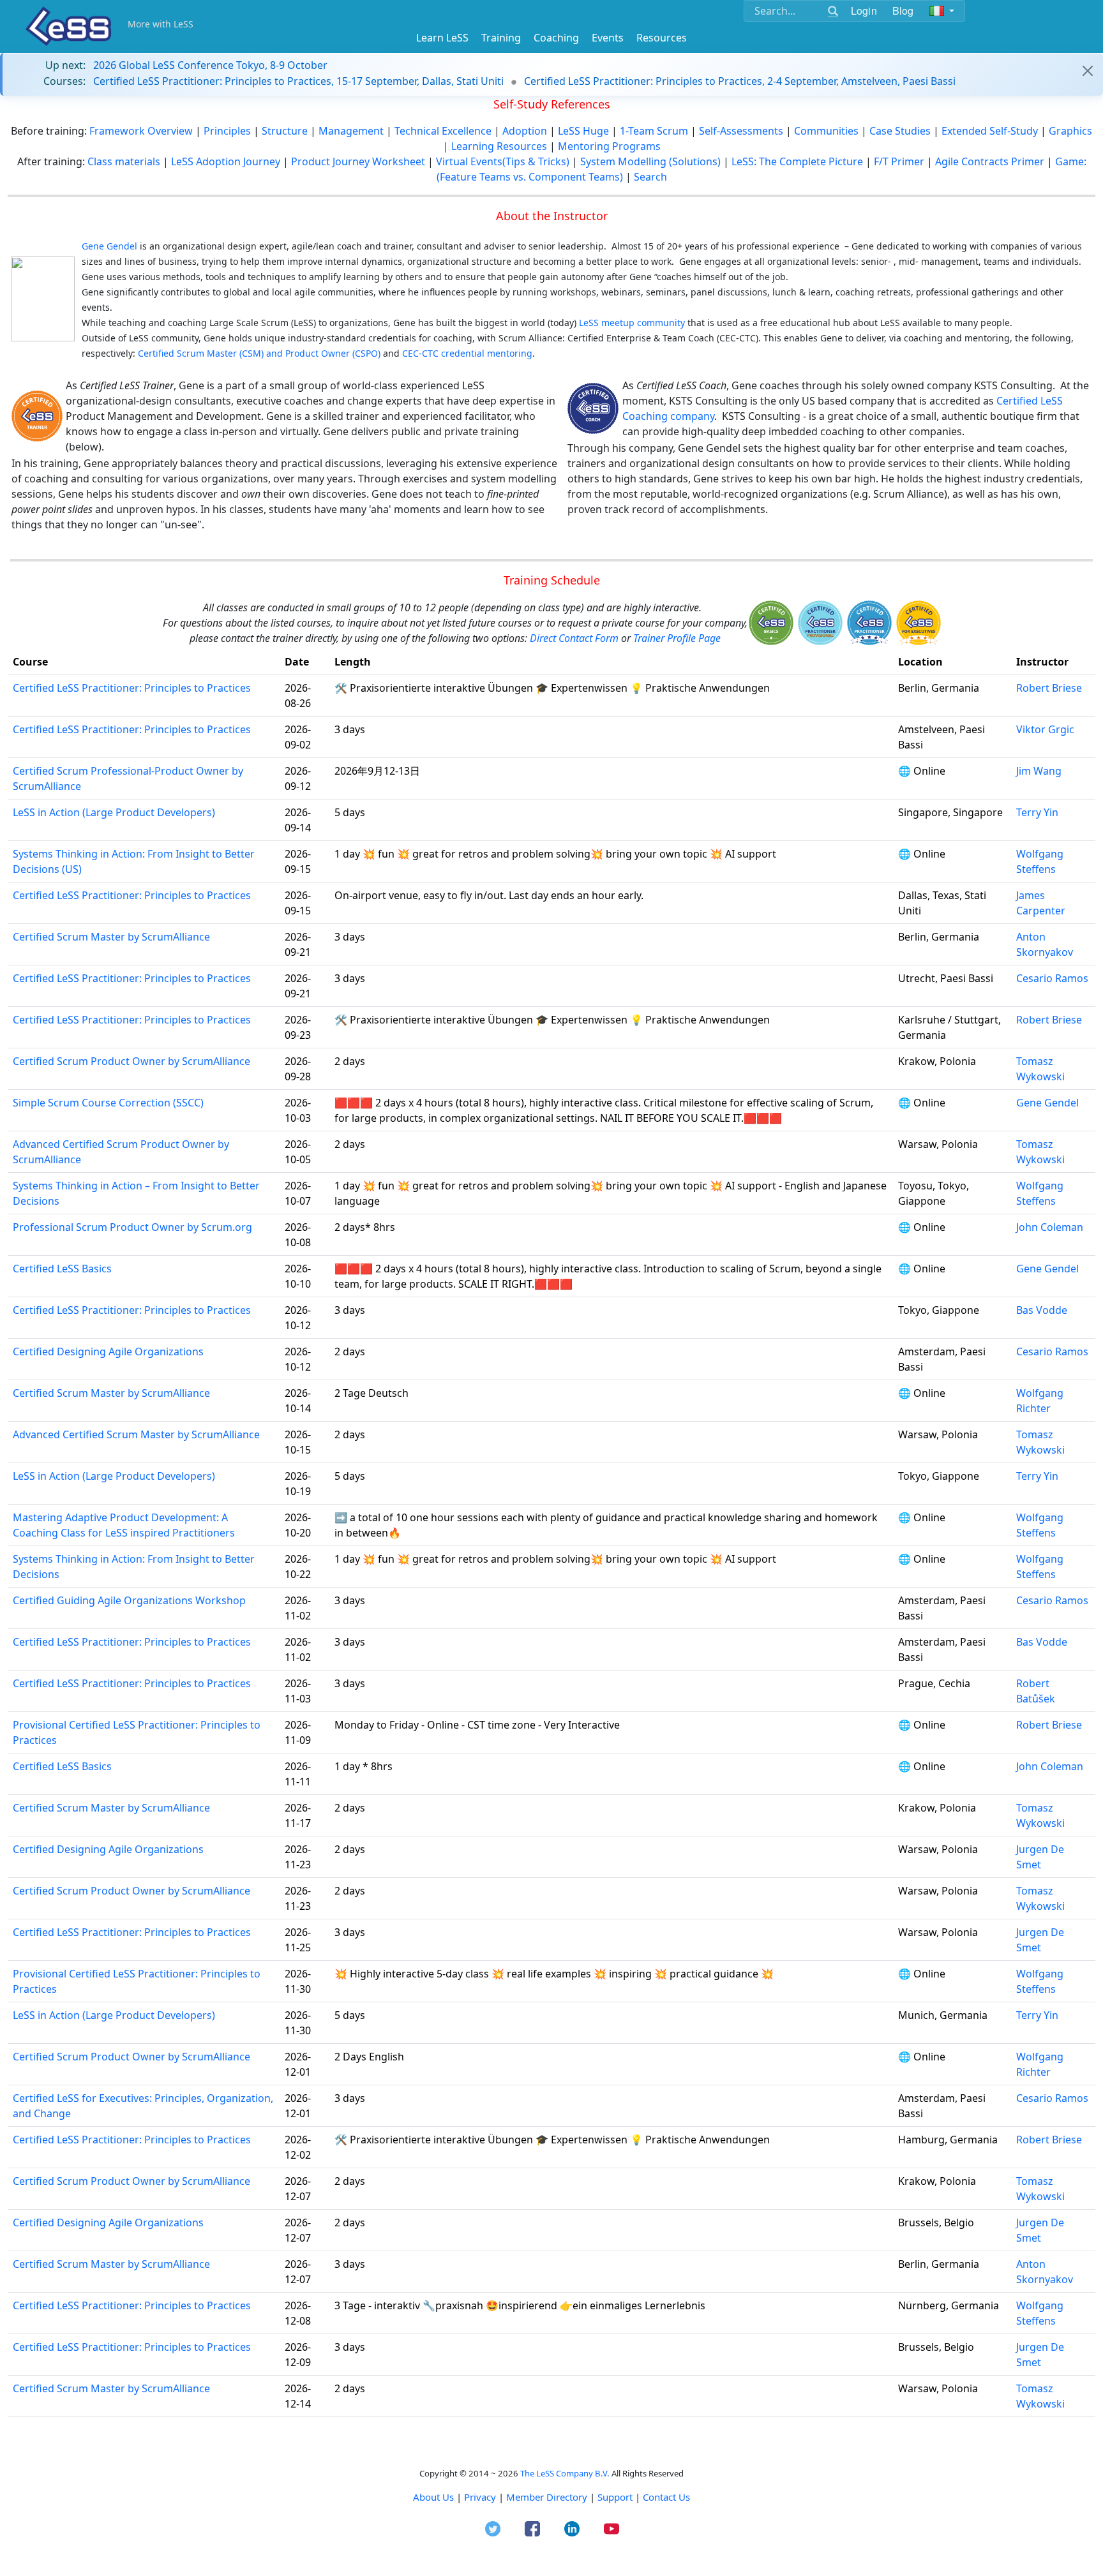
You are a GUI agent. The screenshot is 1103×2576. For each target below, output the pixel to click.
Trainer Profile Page (677, 638)
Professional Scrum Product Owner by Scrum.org (132, 1227)
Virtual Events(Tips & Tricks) (503, 161)
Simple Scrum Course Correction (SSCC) (108, 1103)
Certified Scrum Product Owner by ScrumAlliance (131, 1061)
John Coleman (1050, 1227)
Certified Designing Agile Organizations (108, 1351)
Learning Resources (499, 146)
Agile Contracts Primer (990, 161)
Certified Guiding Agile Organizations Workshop (129, 1600)
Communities (826, 131)
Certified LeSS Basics (62, 1269)
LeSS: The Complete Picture (797, 161)
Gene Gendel (1047, 1103)
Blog (903, 11)
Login (864, 11)
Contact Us (666, 2497)
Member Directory (547, 2497)
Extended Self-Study (990, 131)
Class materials (124, 161)
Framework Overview (142, 131)
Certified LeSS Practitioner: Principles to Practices (132, 688)
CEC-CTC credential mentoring (467, 353)
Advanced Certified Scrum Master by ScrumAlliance (136, 1434)
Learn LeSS (442, 38)
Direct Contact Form (575, 638)
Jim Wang (1039, 771)
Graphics (1070, 131)
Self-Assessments (741, 131)
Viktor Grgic (1045, 729)
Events (608, 38)
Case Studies (900, 131)
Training (501, 38)
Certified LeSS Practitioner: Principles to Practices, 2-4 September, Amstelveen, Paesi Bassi (740, 81)
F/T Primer (899, 161)
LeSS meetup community (632, 323)
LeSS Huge (583, 131)
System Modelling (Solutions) (650, 161)
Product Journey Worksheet (358, 161)
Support (615, 2497)
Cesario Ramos (1052, 978)
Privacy (480, 2497)
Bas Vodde (1042, 1310)
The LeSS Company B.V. (565, 2473)
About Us (433, 2497)
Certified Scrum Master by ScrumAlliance (111, 937)
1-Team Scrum (654, 131)
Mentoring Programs (609, 146)
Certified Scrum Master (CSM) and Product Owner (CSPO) (259, 353)
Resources (662, 38)
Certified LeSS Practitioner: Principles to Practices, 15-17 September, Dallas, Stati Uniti (298, 81)
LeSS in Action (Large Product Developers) (114, 812)
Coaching (556, 38)
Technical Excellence (443, 131)
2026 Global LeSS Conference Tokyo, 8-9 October (210, 65)
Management (351, 131)
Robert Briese (1049, 688)
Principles (229, 131)
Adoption (525, 131)
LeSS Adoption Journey (226, 161)
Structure (285, 131)
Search (650, 177)
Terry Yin (1037, 812)
